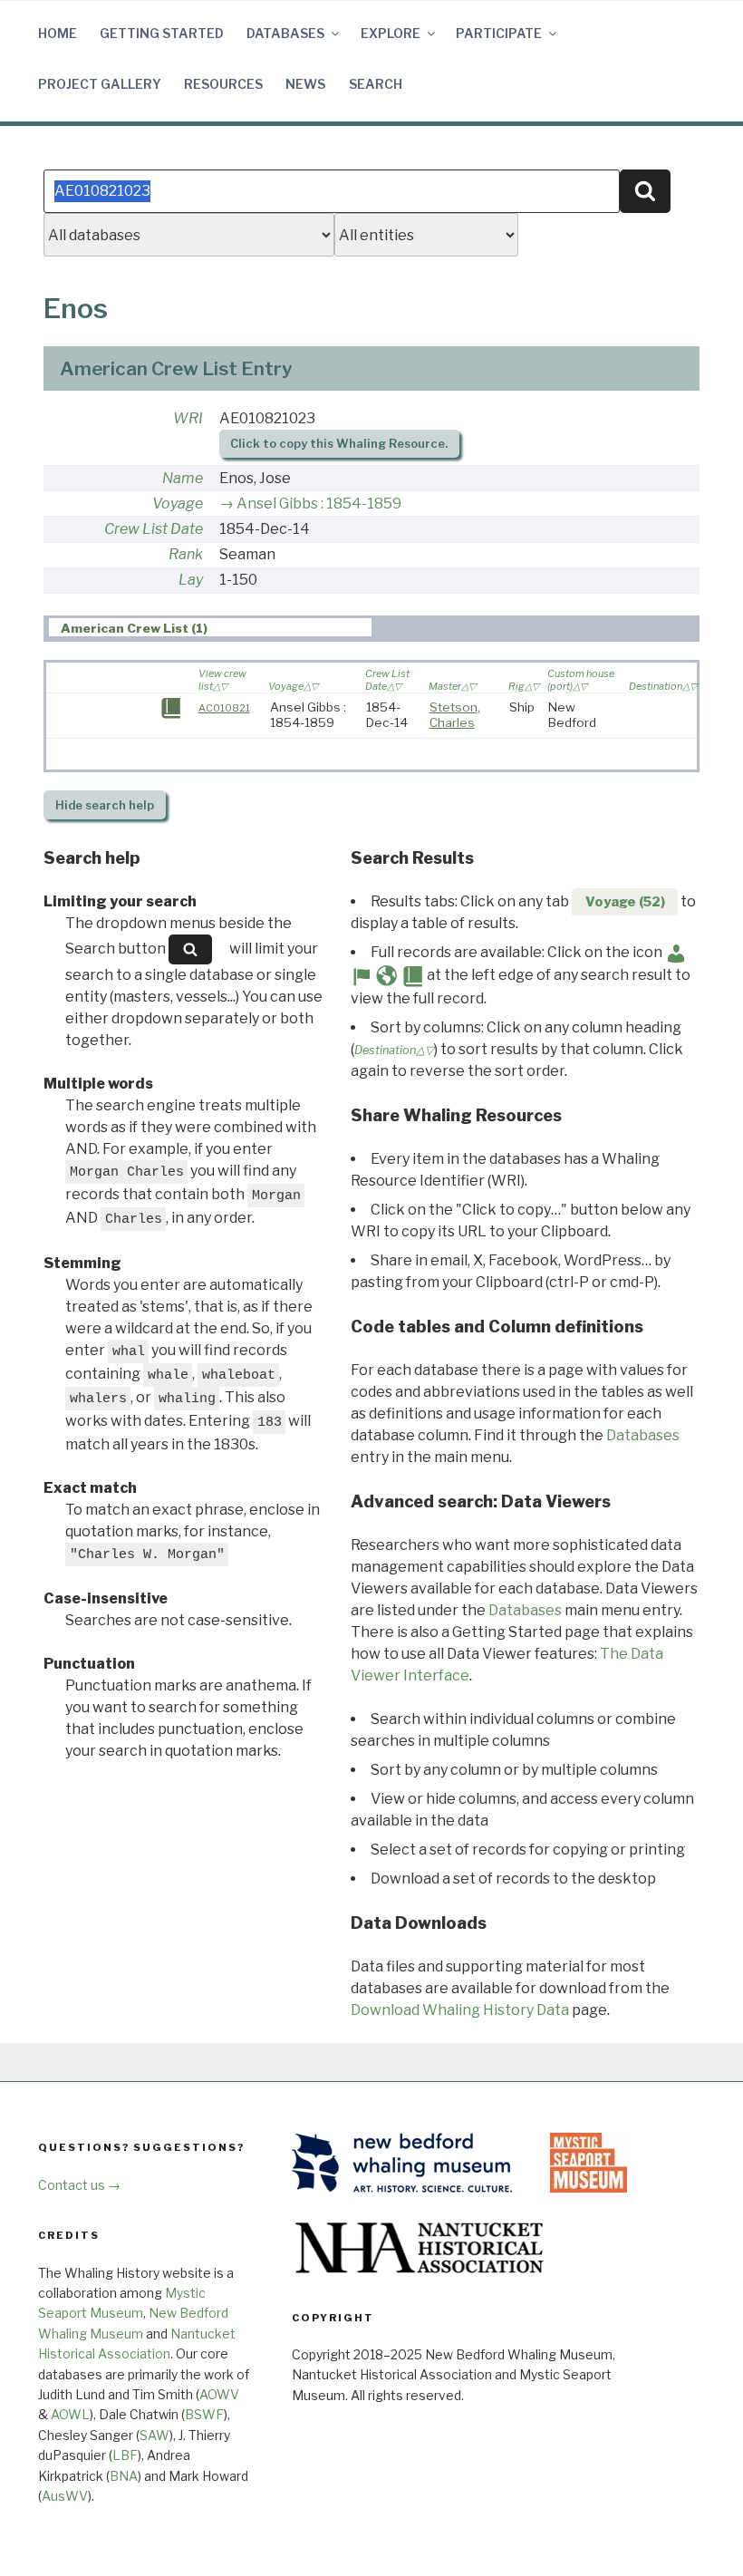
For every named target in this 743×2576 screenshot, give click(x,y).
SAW (154, 2435)
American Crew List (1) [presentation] (134, 628)
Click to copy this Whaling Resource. (339, 444)
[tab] (210, 628)
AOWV (219, 2394)
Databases (285, 33)
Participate (499, 33)
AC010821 (224, 708)
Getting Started (162, 33)
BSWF (204, 2414)
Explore (391, 33)
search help (105, 805)
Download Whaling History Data (460, 2010)
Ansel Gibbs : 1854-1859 (319, 504)
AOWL (70, 2414)
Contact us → (79, 2185)
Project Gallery (100, 84)
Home (58, 33)
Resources (223, 84)
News (305, 84)
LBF (125, 2455)
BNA (124, 2476)
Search (376, 84)
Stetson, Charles (455, 715)
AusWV (65, 2496)
